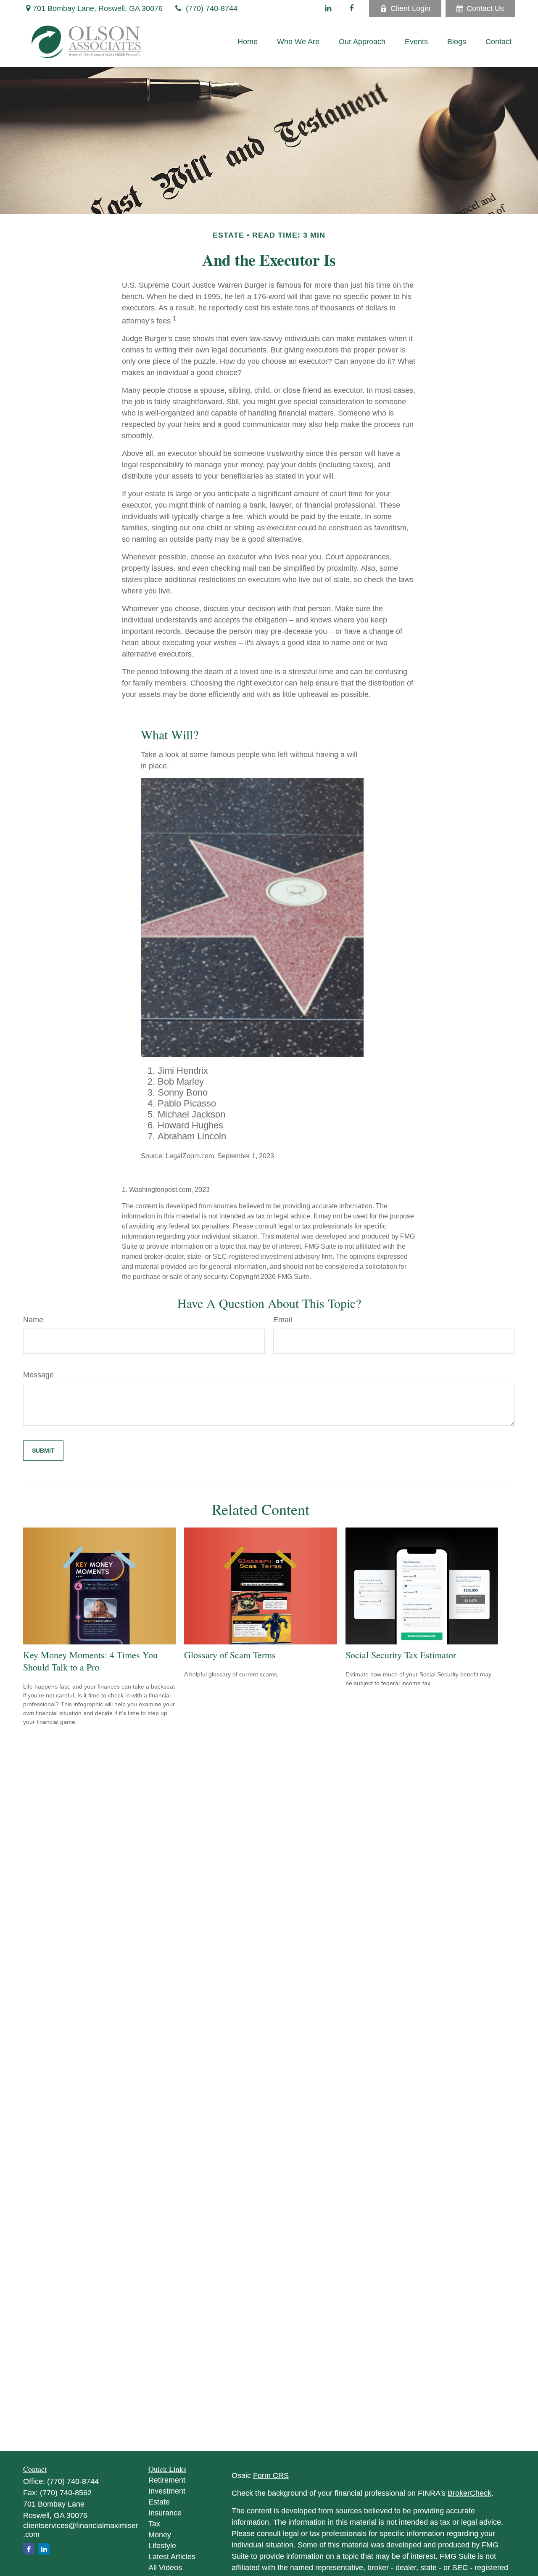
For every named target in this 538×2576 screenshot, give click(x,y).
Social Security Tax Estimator (401, 1655)
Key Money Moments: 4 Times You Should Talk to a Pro (90, 1661)
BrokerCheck (469, 2493)
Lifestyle (162, 2546)
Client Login (410, 8)
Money (160, 2535)
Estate (159, 2502)
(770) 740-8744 (212, 8)
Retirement (167, 2480)
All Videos (165, 2568)
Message (38, 1375)
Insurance (165, 2513)
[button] (248, 42)
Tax (154, 2524)
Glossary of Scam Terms (230, 1655)
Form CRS (271, 2475)
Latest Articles (172, 2557)
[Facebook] (351, 8)
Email (283, 1320)
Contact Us (485, 8)
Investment (167, 2491)
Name (33, 1320)
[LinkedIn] (328, 8)
